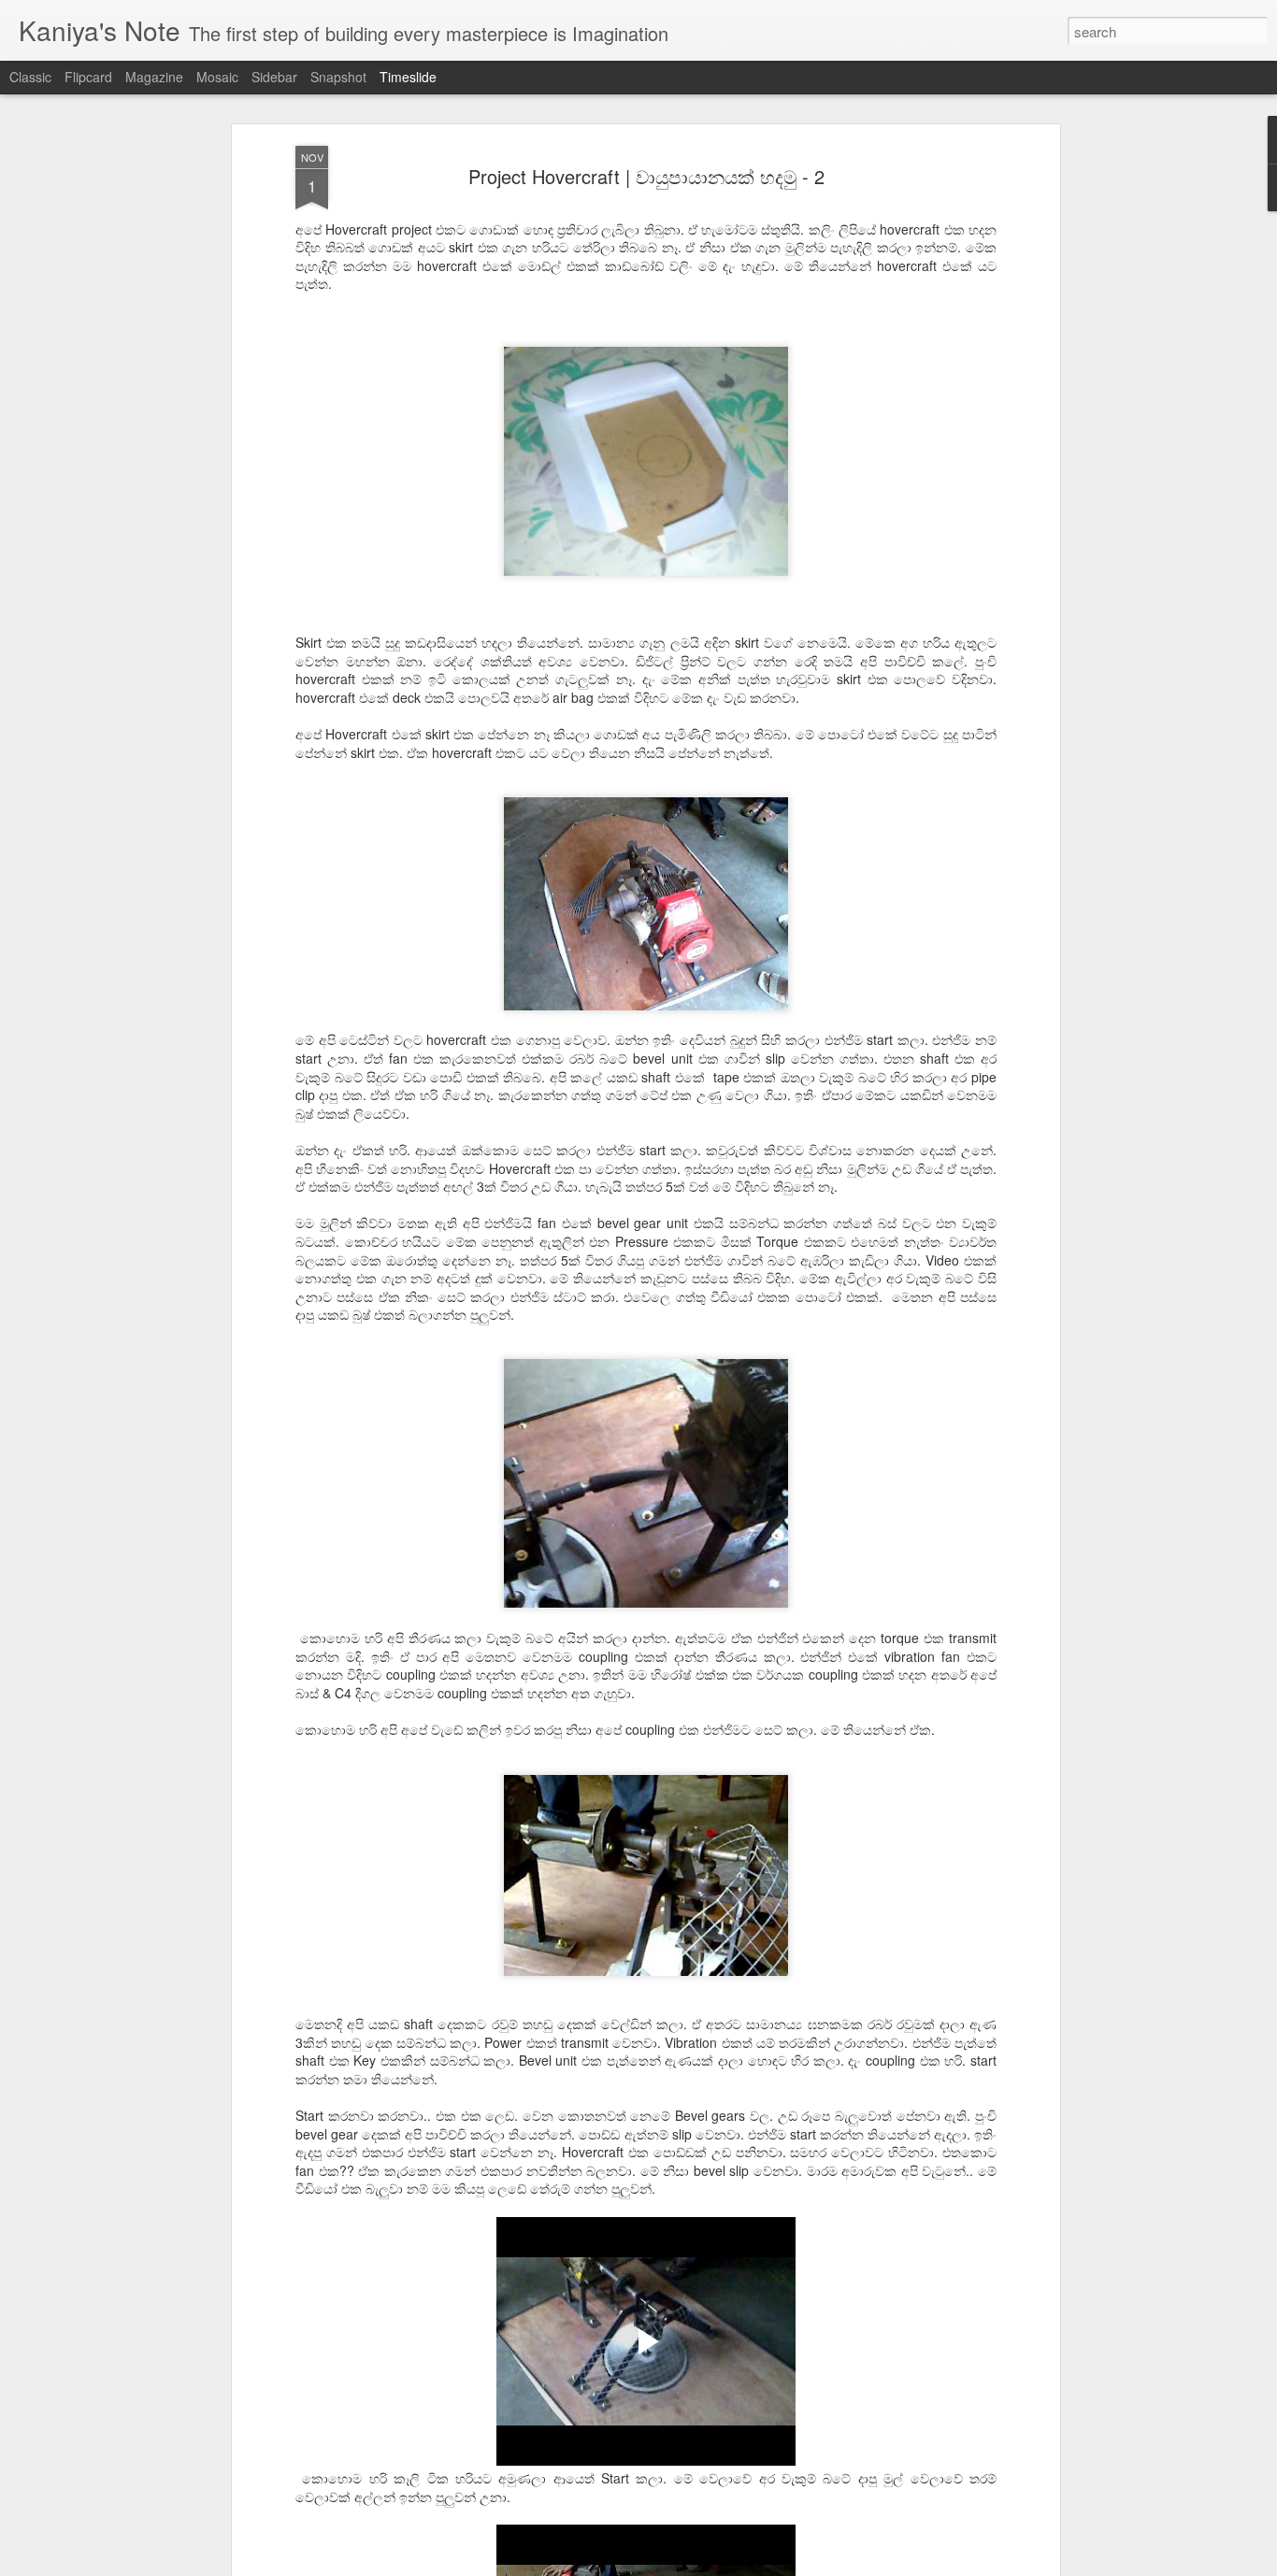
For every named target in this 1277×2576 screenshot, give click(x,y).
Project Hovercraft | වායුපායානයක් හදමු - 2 (646, 176)
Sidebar (274, 77)
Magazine (154, 77)
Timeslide (408, 77)
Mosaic (217, 77)
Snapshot (338, 77)
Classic (30, 77)
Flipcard (88, 77)
